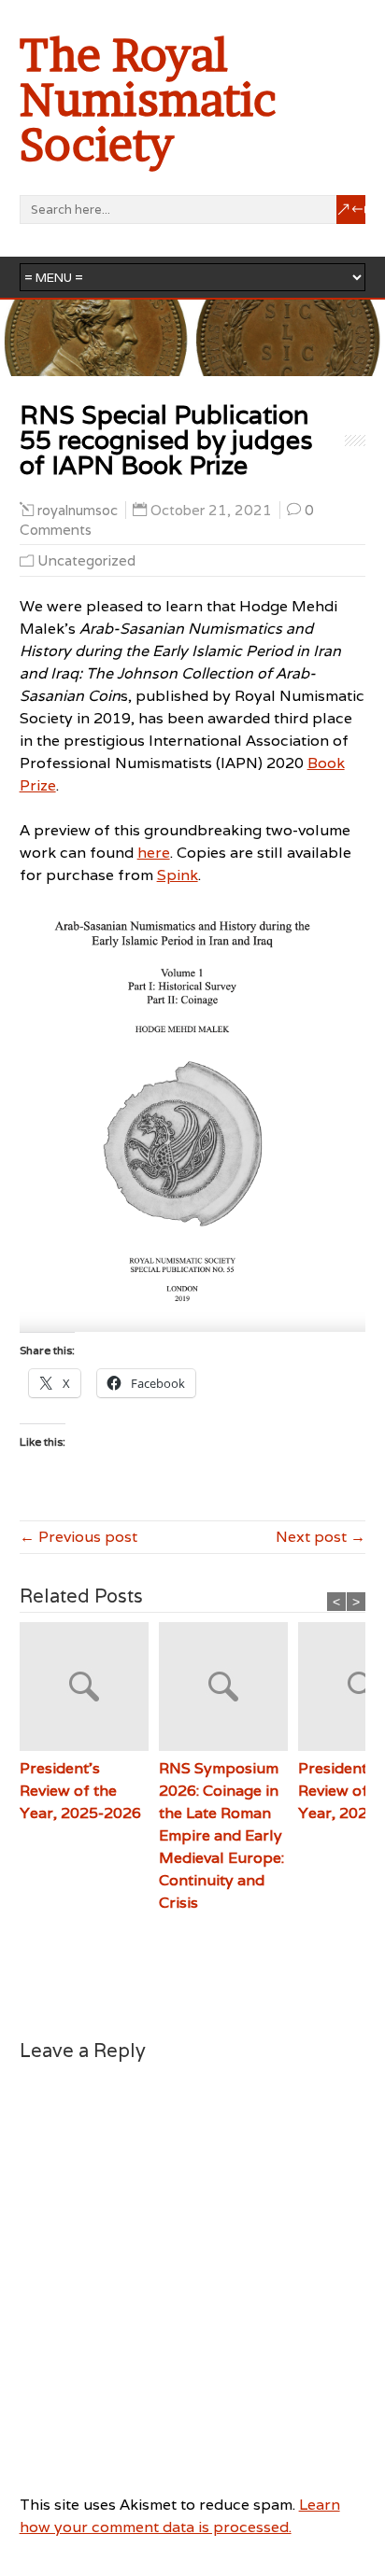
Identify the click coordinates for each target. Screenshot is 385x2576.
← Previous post (78, 1537)
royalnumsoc (78, 510)
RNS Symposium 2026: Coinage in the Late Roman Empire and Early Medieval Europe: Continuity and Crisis (221, 1835)
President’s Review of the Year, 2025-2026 (80, 1791)
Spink (178, 875)
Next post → (321, 1537)
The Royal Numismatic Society (148, 99)
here (154, 853)
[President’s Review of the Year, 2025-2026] (89, 1690)
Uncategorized (86, 560)
